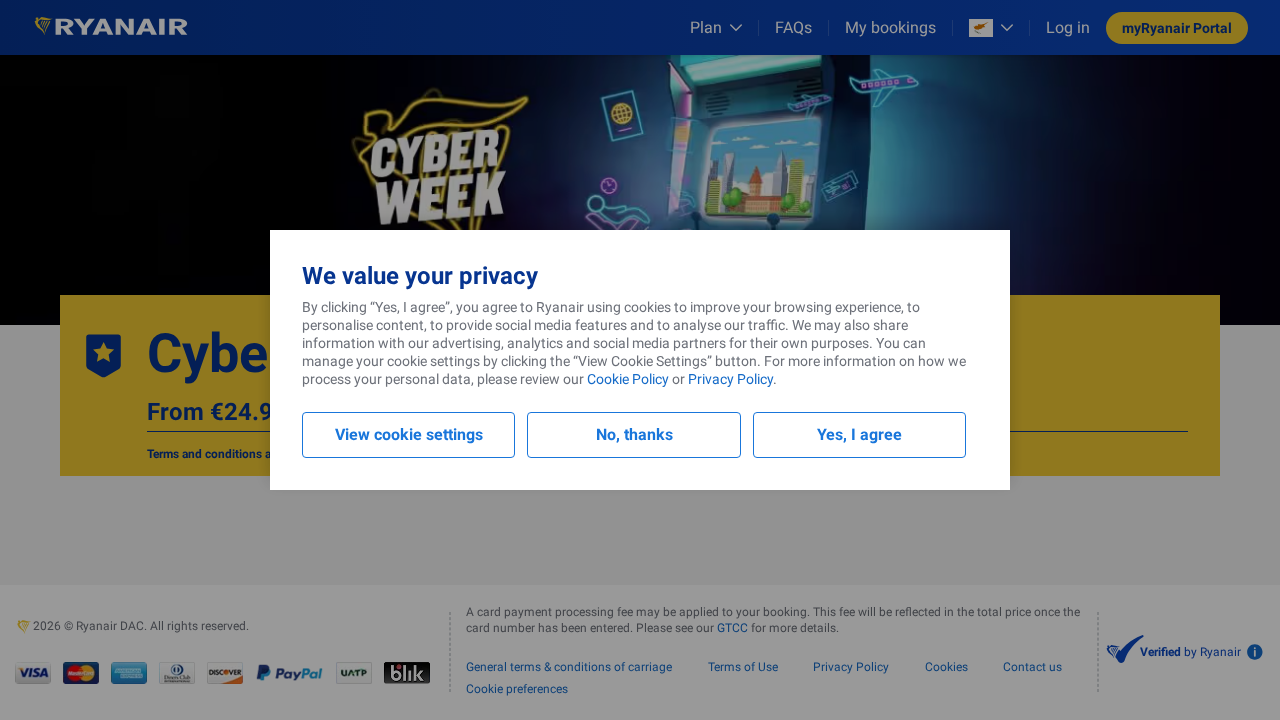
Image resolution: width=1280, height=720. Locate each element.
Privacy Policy (730, 379)
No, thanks (634, 434)
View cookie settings (409, 434)
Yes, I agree (859, 434)
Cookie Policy (628, 379)
